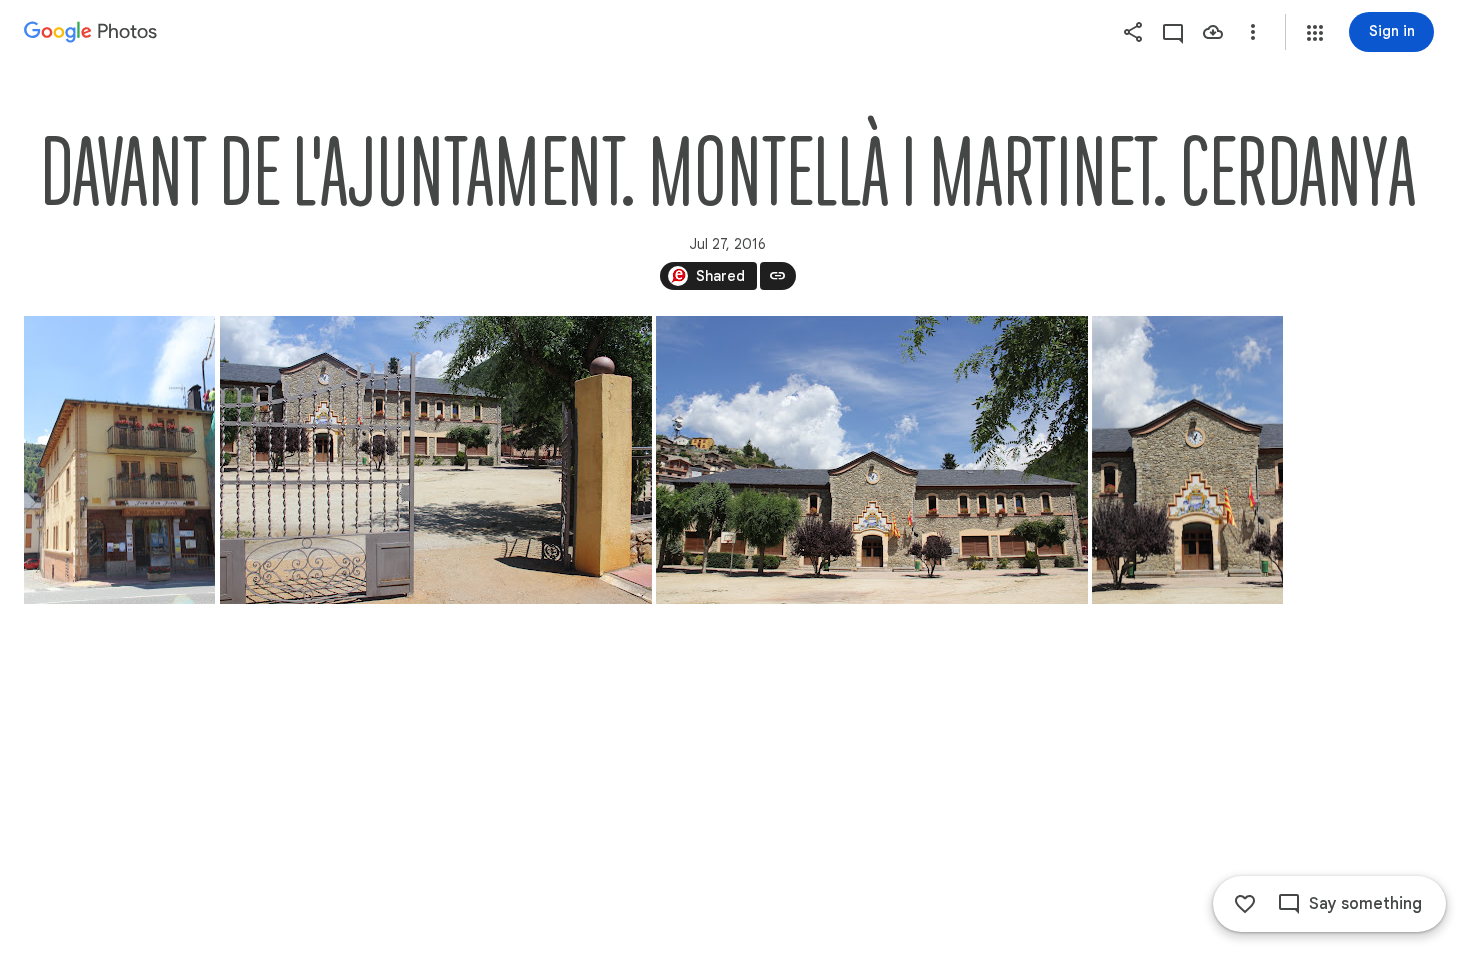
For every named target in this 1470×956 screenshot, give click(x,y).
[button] (1315, 33)
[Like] (1245, 904)
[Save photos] (1213, 32)
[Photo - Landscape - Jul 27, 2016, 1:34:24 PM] (872, 460)
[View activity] (1173, 32)
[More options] (1253, 32)
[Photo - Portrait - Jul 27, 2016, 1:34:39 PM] (1187, 460)
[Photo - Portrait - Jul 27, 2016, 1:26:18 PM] (119, 460)
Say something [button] (1365, 904)
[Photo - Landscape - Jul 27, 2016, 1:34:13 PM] (436, 460)
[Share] (1133, 32)
